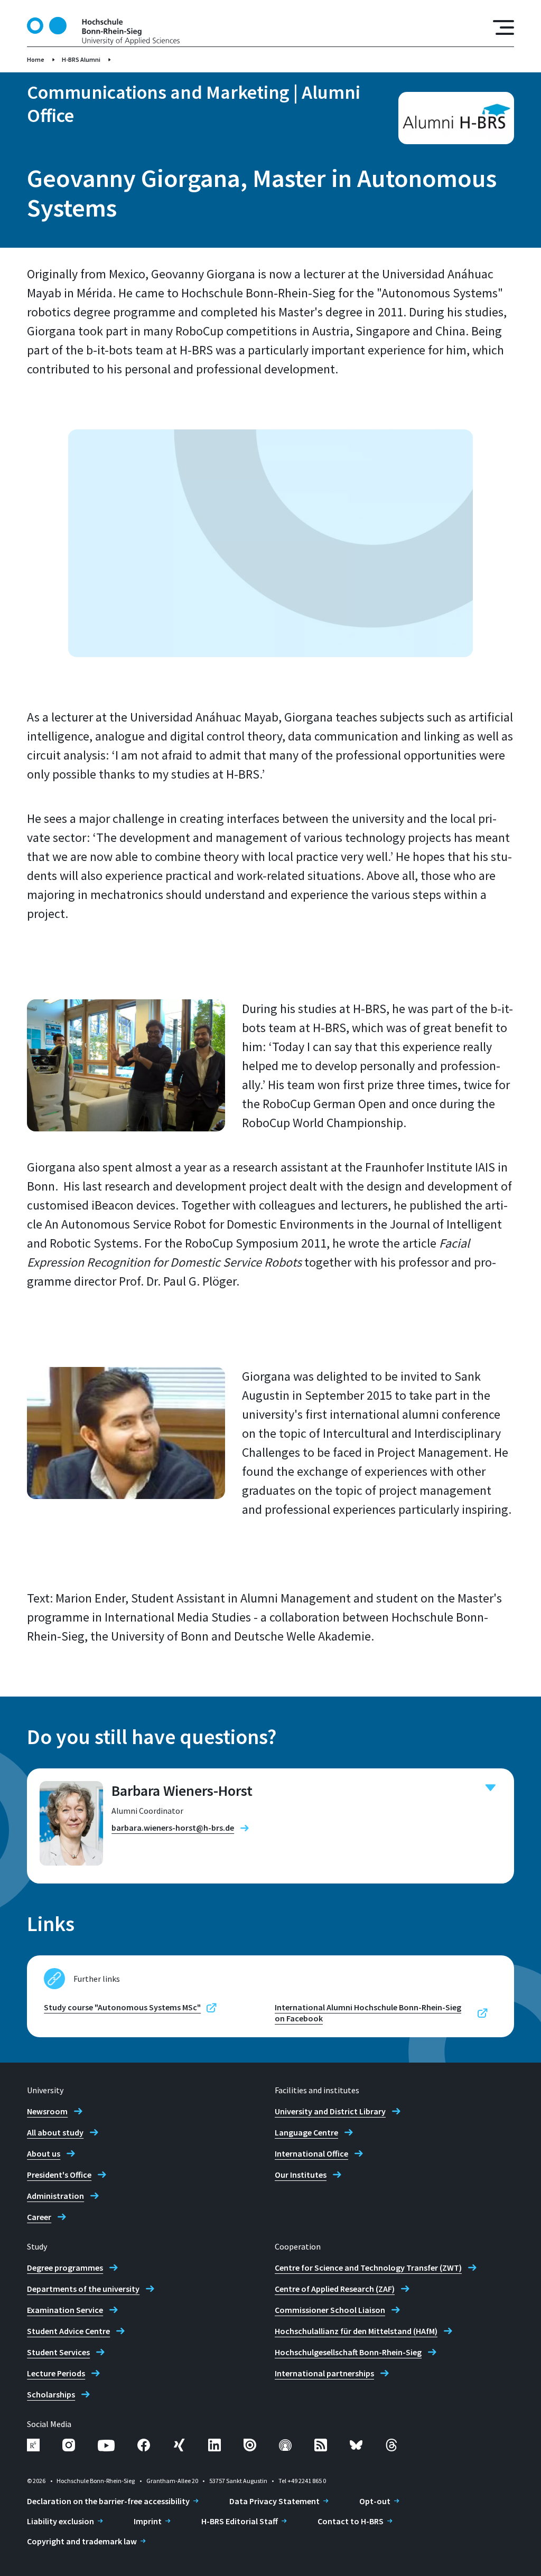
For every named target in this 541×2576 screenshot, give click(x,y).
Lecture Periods (56, 2373)
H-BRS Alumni (81, 59)
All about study (55, 2132)
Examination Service (65, 2310)
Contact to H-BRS (351, 2521)
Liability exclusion (60, 2521)
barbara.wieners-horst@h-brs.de (173, 1828)
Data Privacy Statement (274, 2501)
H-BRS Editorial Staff (240, 2521)
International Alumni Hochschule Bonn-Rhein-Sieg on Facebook (368, 2013)
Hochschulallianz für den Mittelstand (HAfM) (356, 2331)
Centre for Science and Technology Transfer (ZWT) (368, 2268)
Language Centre (306, 2132)
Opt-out (375, 2501)
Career (39, 2217)
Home (36, 59)
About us (44, 2153)
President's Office (59, 2175)
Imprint (148, 2521)
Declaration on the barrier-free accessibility (108, 2501)
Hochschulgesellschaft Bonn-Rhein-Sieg (348, 2352)
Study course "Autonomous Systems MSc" (122, 2007)
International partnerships (324, 2373)
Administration (55, 2196)
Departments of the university (83, 2289)
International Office (311, 2153)
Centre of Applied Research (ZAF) (335, 2289)
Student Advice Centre (68, 2331)
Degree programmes (65, 2268)
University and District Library (330, 2111)
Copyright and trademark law (82, 2541)
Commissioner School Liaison (330, 2310)
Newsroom (47, 2111)
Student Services (58, 2352)
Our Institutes (301, 2175)
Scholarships (51, 2394)
